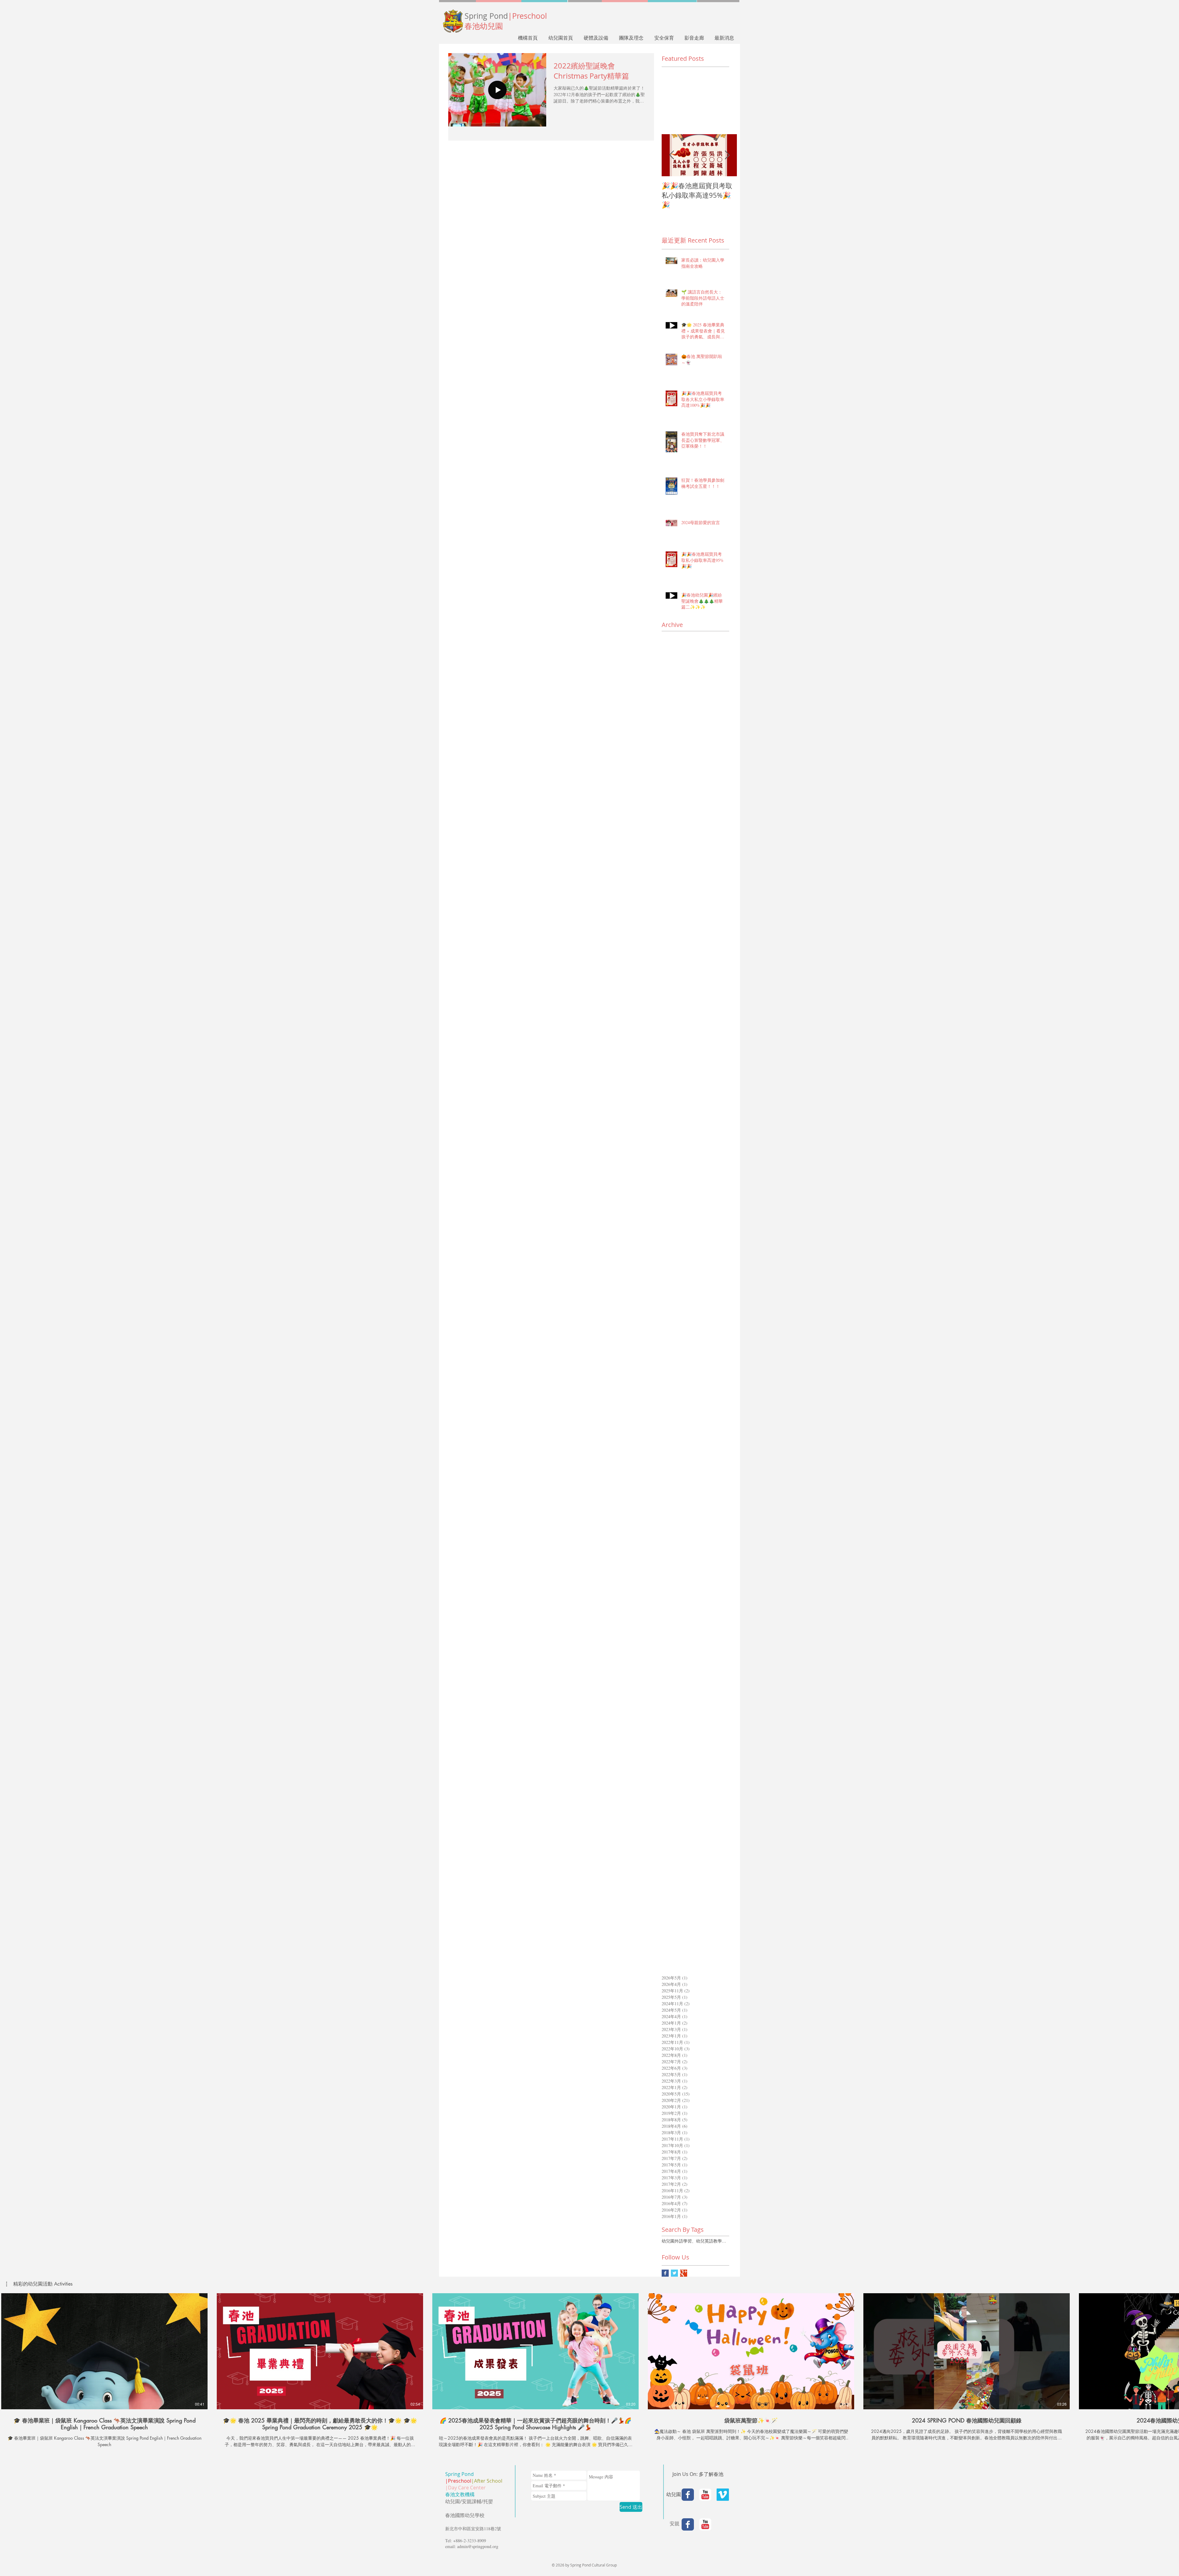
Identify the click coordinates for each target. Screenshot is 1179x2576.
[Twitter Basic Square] (674, 2273)
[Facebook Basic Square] (665, 2273)
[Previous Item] (671, 155)
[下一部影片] (1171, 2350)
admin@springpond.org (478, 2546)
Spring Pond (506, 16)
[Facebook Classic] (688, 2495)
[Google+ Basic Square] (684, 2273)
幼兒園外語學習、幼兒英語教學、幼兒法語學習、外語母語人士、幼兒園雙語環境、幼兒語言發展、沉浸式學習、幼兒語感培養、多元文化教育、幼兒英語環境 (695, 2241)
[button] (39, 2284)
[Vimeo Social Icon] (723, 2495)
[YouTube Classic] (705, 2495)
